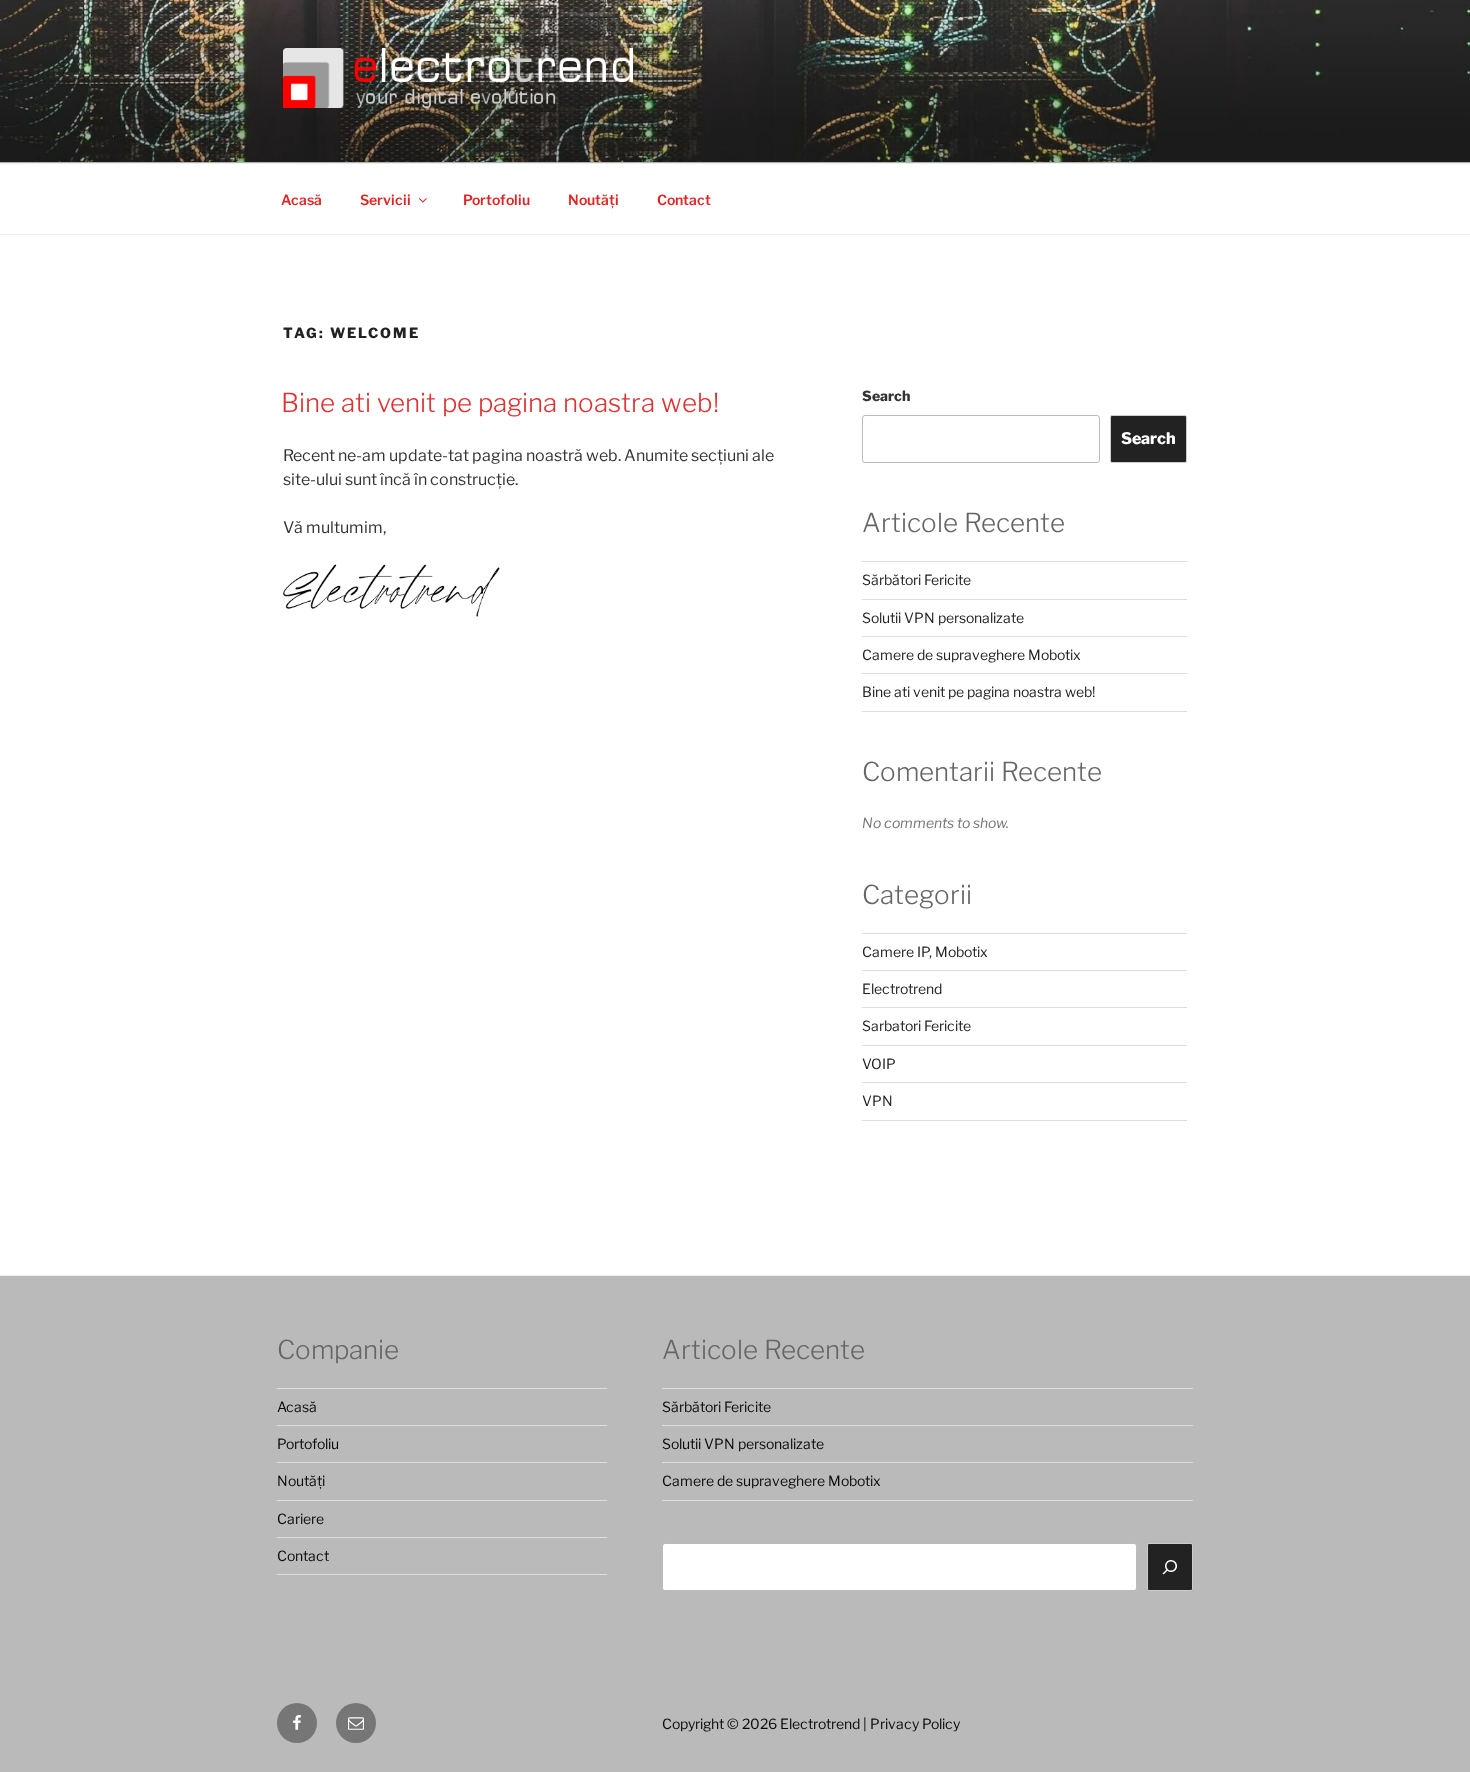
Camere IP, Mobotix (925, 951)
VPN (877, 1100)
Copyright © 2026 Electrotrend (761, 1723)
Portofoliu (496, 199)
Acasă (301, 199)
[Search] (1170, 1567)
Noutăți (593, 199)
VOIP (879, 1063)
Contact (684, 199)
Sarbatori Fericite (916, 1025)
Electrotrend (902, 988)
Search (886, 395)
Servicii (385, 199)
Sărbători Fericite (916, 579)
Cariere (300, 1518)
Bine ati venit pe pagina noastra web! (500, 402)
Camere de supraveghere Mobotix (971, 654)
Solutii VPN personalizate (943, 617)
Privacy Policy (915, 1723)
